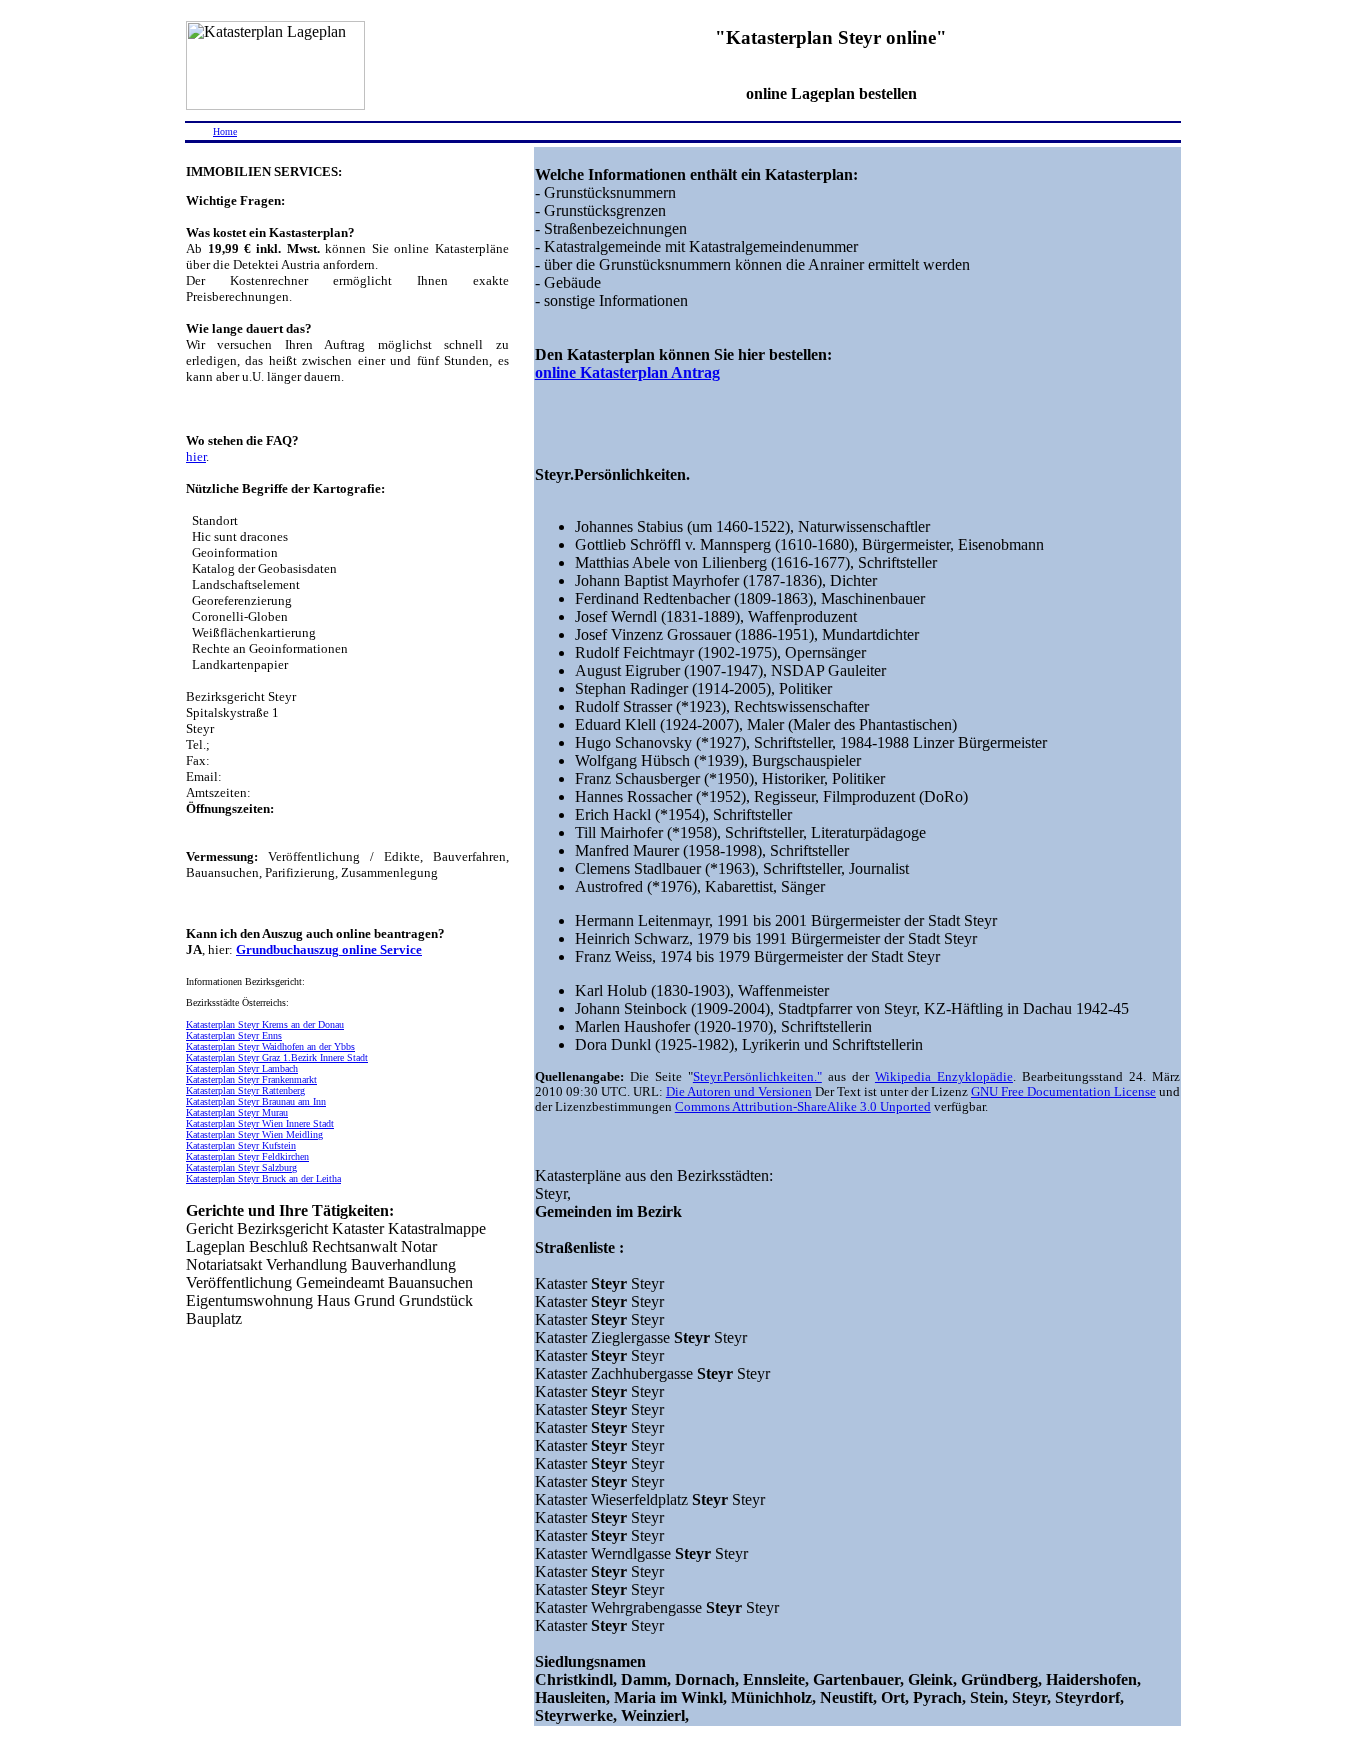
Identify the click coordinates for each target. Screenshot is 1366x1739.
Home (225, 131)
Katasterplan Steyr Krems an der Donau (265, 1024)
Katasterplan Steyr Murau (237, 1112)
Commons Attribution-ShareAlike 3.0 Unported (803, 1107)
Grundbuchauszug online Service (329, 949)
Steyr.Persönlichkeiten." (757, 1077)
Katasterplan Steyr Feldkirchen (247, 1156)
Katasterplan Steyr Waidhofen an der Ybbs (270, 1046)
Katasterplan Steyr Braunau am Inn (256, 1101)
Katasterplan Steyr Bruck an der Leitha (263, 1178)
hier (196, 456)
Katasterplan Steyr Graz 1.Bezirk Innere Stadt (277, 1057)
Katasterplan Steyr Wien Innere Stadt (260, 1123)
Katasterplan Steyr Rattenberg (245, 1090)
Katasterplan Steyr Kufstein (241, 1145)
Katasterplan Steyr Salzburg (241, 1167)
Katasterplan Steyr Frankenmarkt (251, 1079)
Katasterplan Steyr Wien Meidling (254, 1134)
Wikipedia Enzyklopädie (944, 1077)
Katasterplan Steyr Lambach (242, 1068)
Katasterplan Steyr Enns (234, 1035)
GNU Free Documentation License (1063, 1092)
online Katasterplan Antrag (627, 372)
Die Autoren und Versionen (739, 1092)
